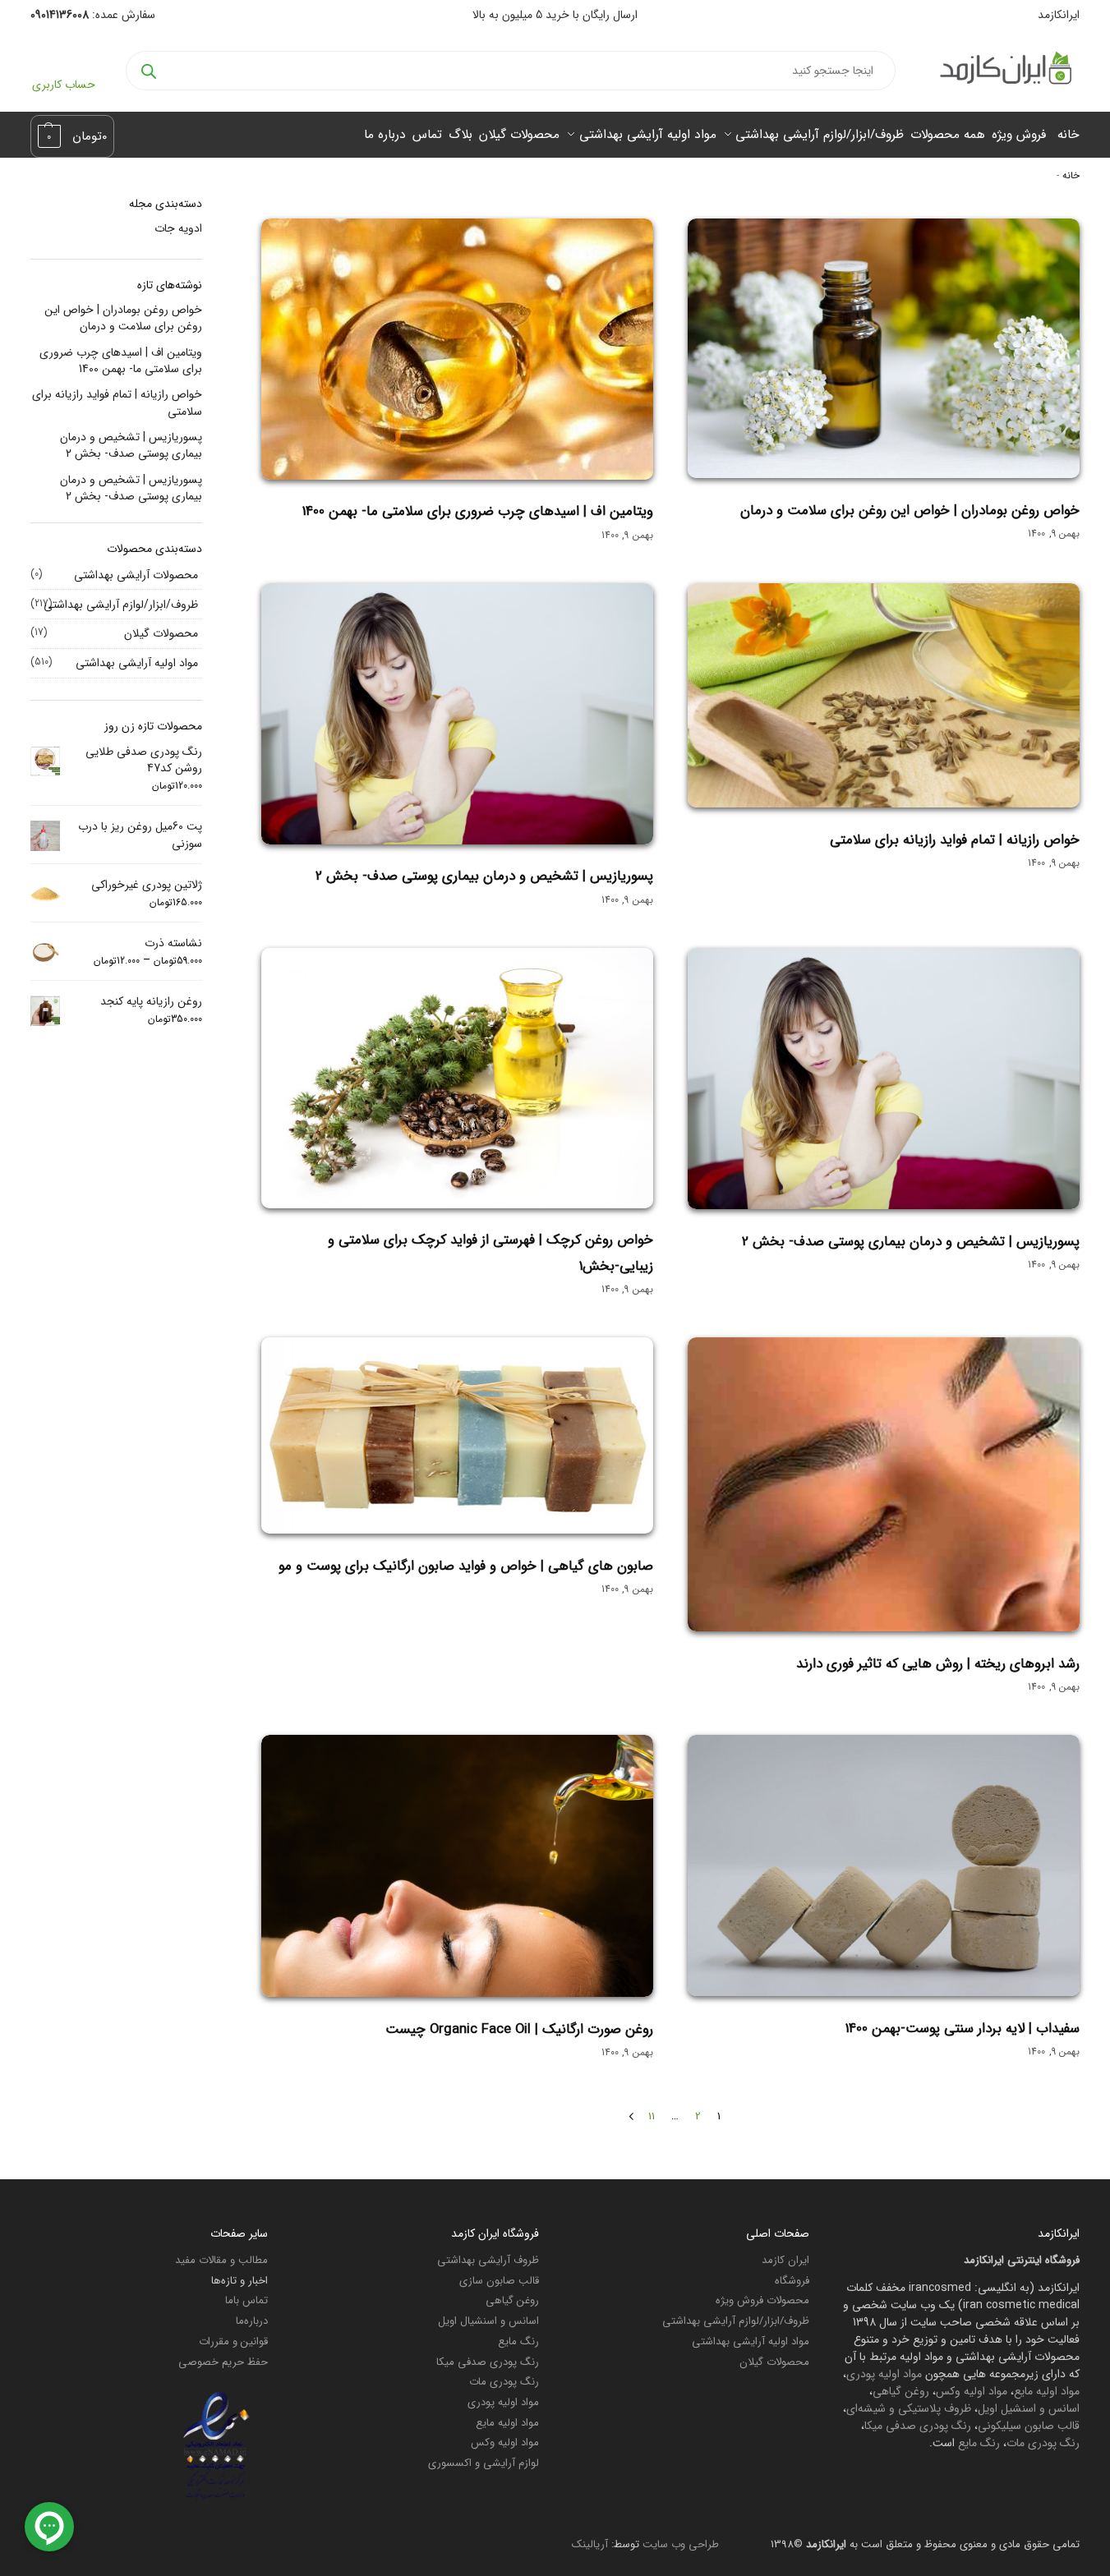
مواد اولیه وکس (972, 2391)
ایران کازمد (785, 2260)
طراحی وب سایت (681, 2544)
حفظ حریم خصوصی (223, 2362)
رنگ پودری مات (1043, 2443)
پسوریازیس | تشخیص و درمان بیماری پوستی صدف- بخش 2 (484, 876)
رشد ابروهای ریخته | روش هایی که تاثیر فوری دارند (938, 1664)
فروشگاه (792, 2281)
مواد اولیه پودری (884, 2374)
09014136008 (60, 15)
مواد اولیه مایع (1047, 2391)
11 (652, 2116)
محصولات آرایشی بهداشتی (136, 575)
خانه (1071, 176)
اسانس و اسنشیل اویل (1029, 2408)
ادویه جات (178, 228)
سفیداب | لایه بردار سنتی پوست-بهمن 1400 (963, 2029)
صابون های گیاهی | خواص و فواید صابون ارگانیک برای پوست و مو (466, 1566)
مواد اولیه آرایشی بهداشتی (137, 663)
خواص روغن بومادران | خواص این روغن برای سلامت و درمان (910, 511)
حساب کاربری (64, 85)
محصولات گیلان (161, 633)
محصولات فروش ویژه (762, 2300)
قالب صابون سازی (499, 2281)
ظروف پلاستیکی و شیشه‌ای (909, 2408)
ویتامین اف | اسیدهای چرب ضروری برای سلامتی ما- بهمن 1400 (478, 511)
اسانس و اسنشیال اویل (488, 2321)
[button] (73, 136)
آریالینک (590, 2544)
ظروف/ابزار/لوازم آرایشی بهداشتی (121, 605)
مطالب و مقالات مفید (221, 2260)
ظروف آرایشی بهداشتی (488, 2260)
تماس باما (246, 2300)
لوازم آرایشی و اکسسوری (484, 2463)
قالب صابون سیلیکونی (1029, 2426)
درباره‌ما (252, 2321)
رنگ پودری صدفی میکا (918, 2426)
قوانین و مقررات (233, 2341)
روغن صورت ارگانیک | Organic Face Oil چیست (519, 2029)
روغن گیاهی (901, 2391)
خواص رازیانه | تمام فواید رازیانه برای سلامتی (955, 840)
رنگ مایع (979, 2443)
